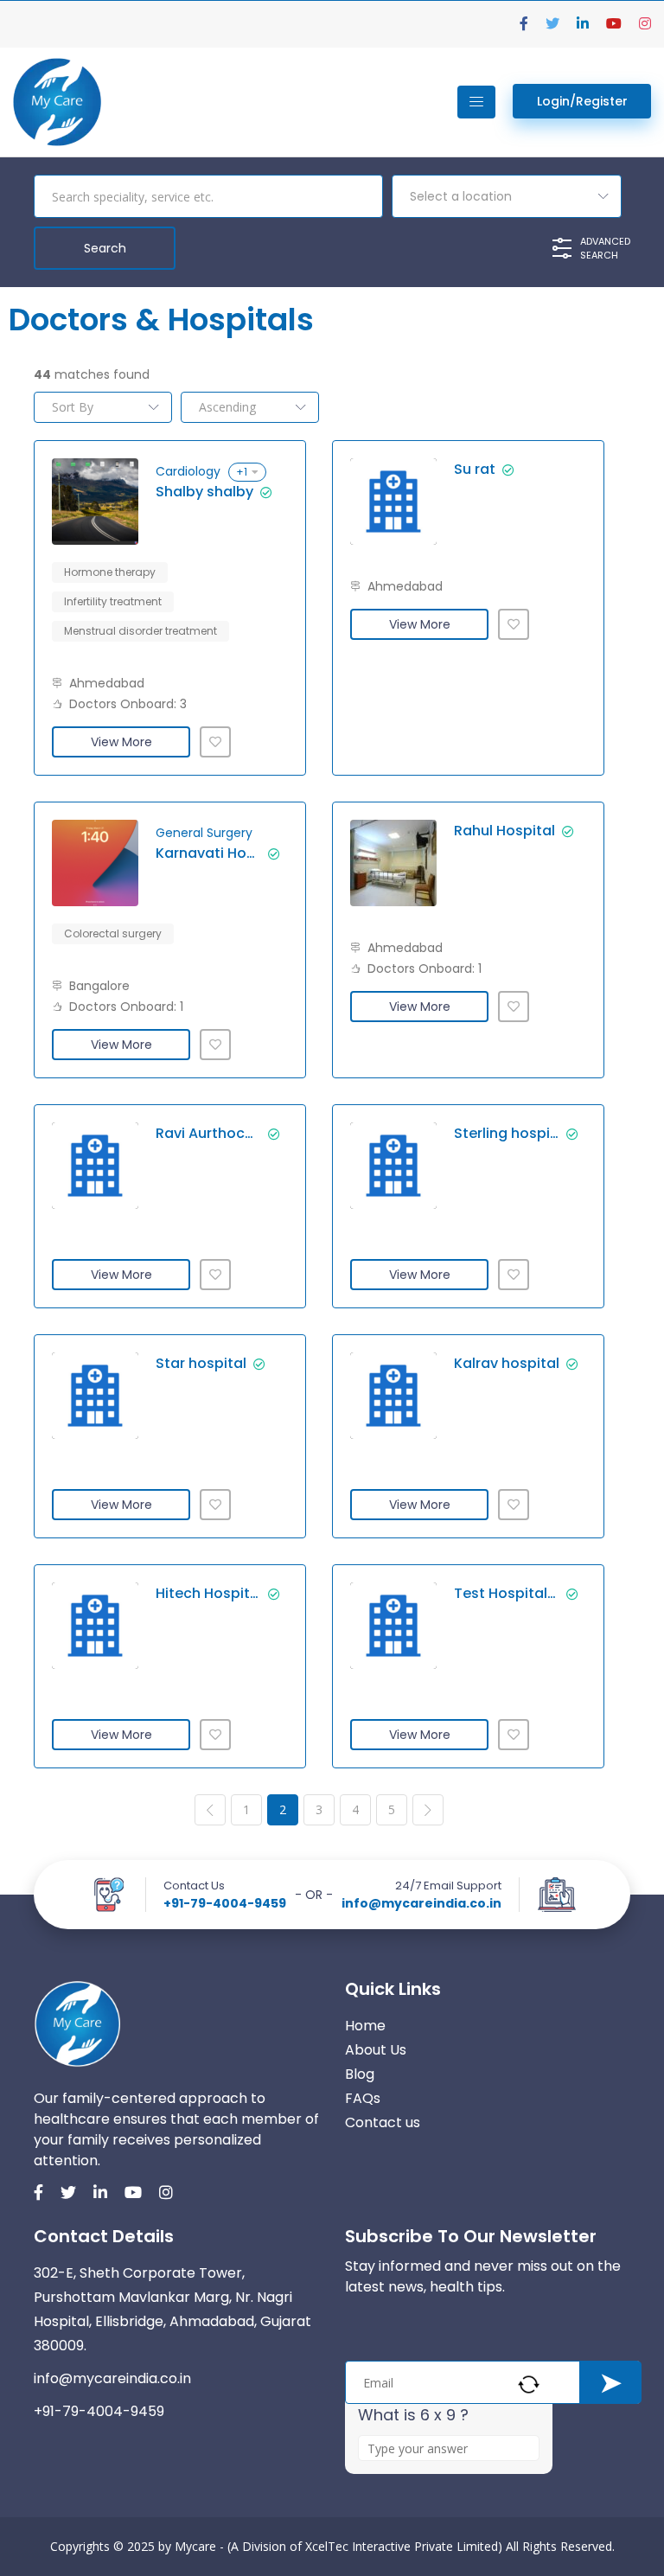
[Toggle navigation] (476, 102)
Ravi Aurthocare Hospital (208, 1134)
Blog (360, 2074)
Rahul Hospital (504, 831)
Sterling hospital (507, 1134)
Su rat (475, 470)
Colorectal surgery (113, 933)
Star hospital (201, 1364)
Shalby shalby (204, 492)
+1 (242, 472)
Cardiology (188, 471)
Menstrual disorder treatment (140, 631)
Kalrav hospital (507, 1364)
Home (365, 2026)
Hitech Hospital (208, 1594)
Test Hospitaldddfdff (507, 1594)
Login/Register (582, 101)
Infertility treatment (113, 601)
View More (121, 742)
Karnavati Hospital (208, 853)
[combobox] (507, 196)
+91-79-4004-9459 (225, 1903)
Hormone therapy (110, 572)
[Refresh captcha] (529, 2384)
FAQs (363, 2098)
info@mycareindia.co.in (421, 1903)
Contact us (383, 2122)
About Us (376, 2050)
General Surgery (204, 833)
